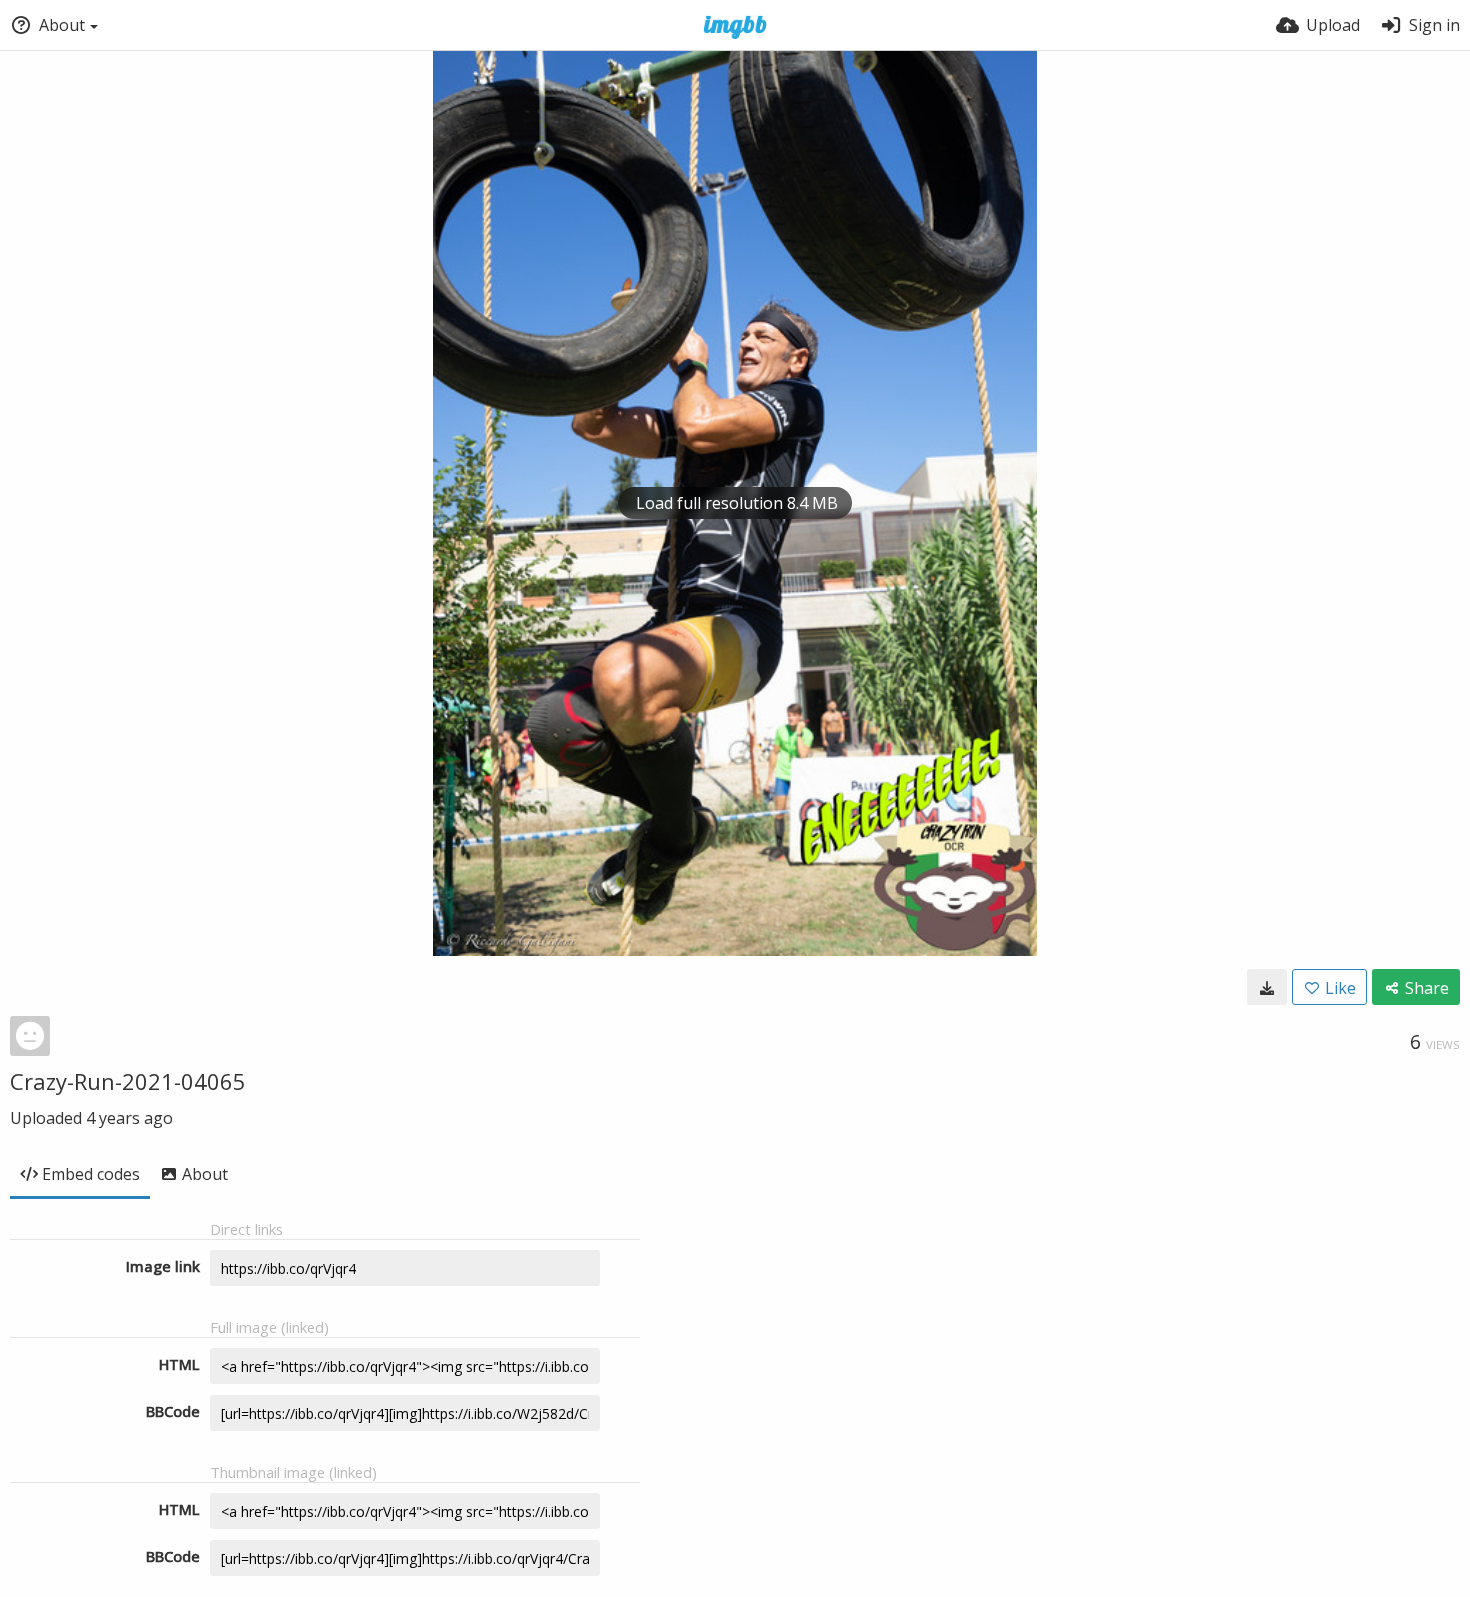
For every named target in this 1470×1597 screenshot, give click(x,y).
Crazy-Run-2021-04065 (128, 1081)
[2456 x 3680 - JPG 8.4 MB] (1267, 987)
